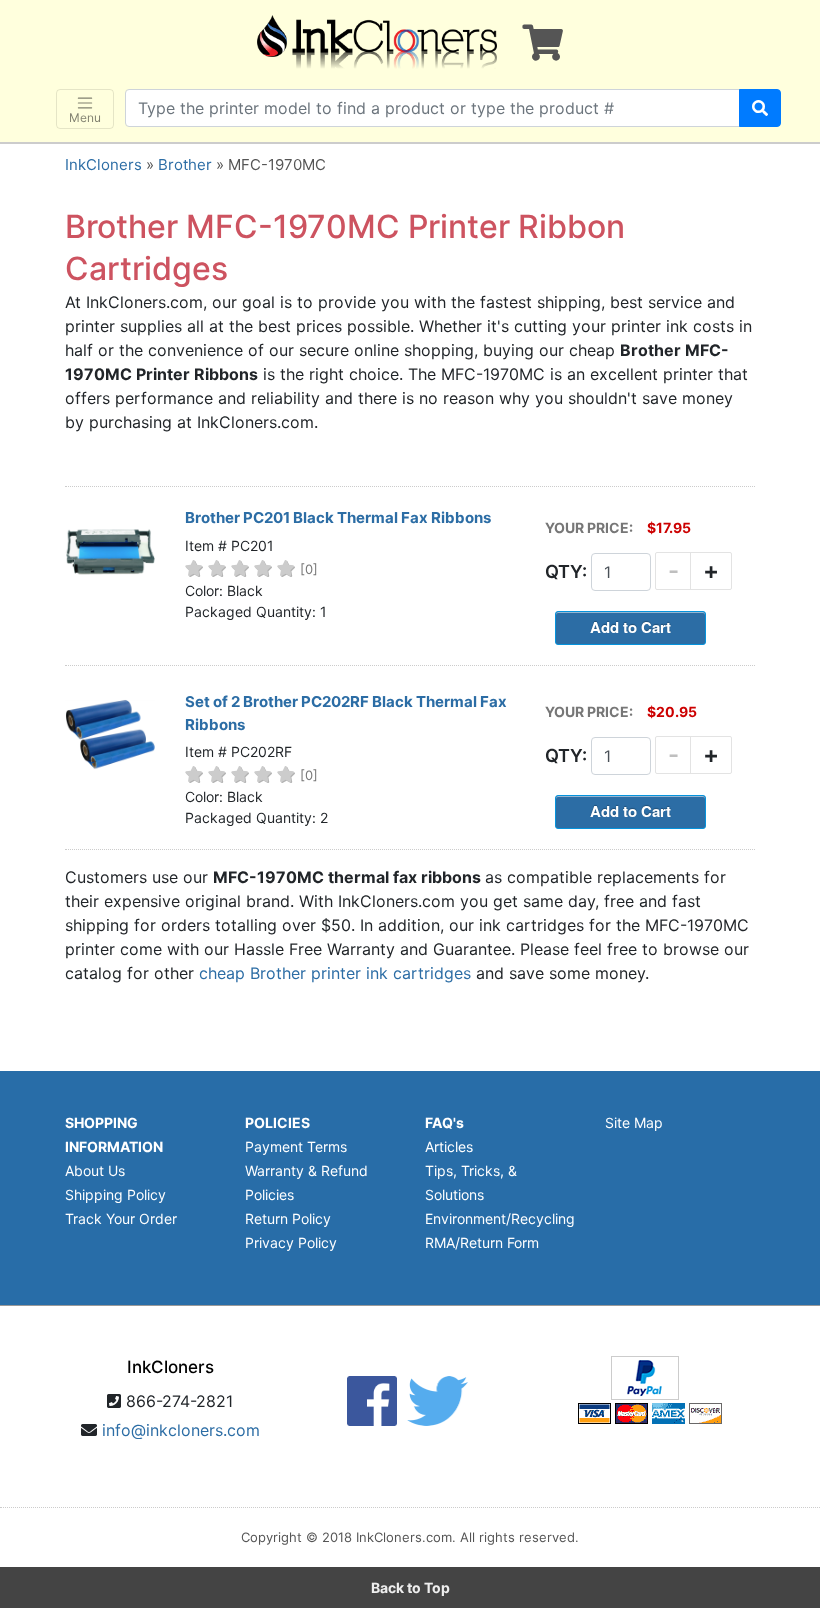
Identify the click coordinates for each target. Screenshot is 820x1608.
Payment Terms (296, 1146)
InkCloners (103, 164)
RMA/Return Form (482, 1242)
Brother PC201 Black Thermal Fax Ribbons (338, 517)
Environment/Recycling (500, 1218)
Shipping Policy (115, 1194)
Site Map (634, 1122)
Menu (85, 117)
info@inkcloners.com (181, 1430)
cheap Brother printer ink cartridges (335, 973)
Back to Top (410, 1587)
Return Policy (288, 1218)
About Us (95, 1170)
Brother (185, 164)
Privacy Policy (291, 1242)
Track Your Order (121, 1218)
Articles (449, 1146)
